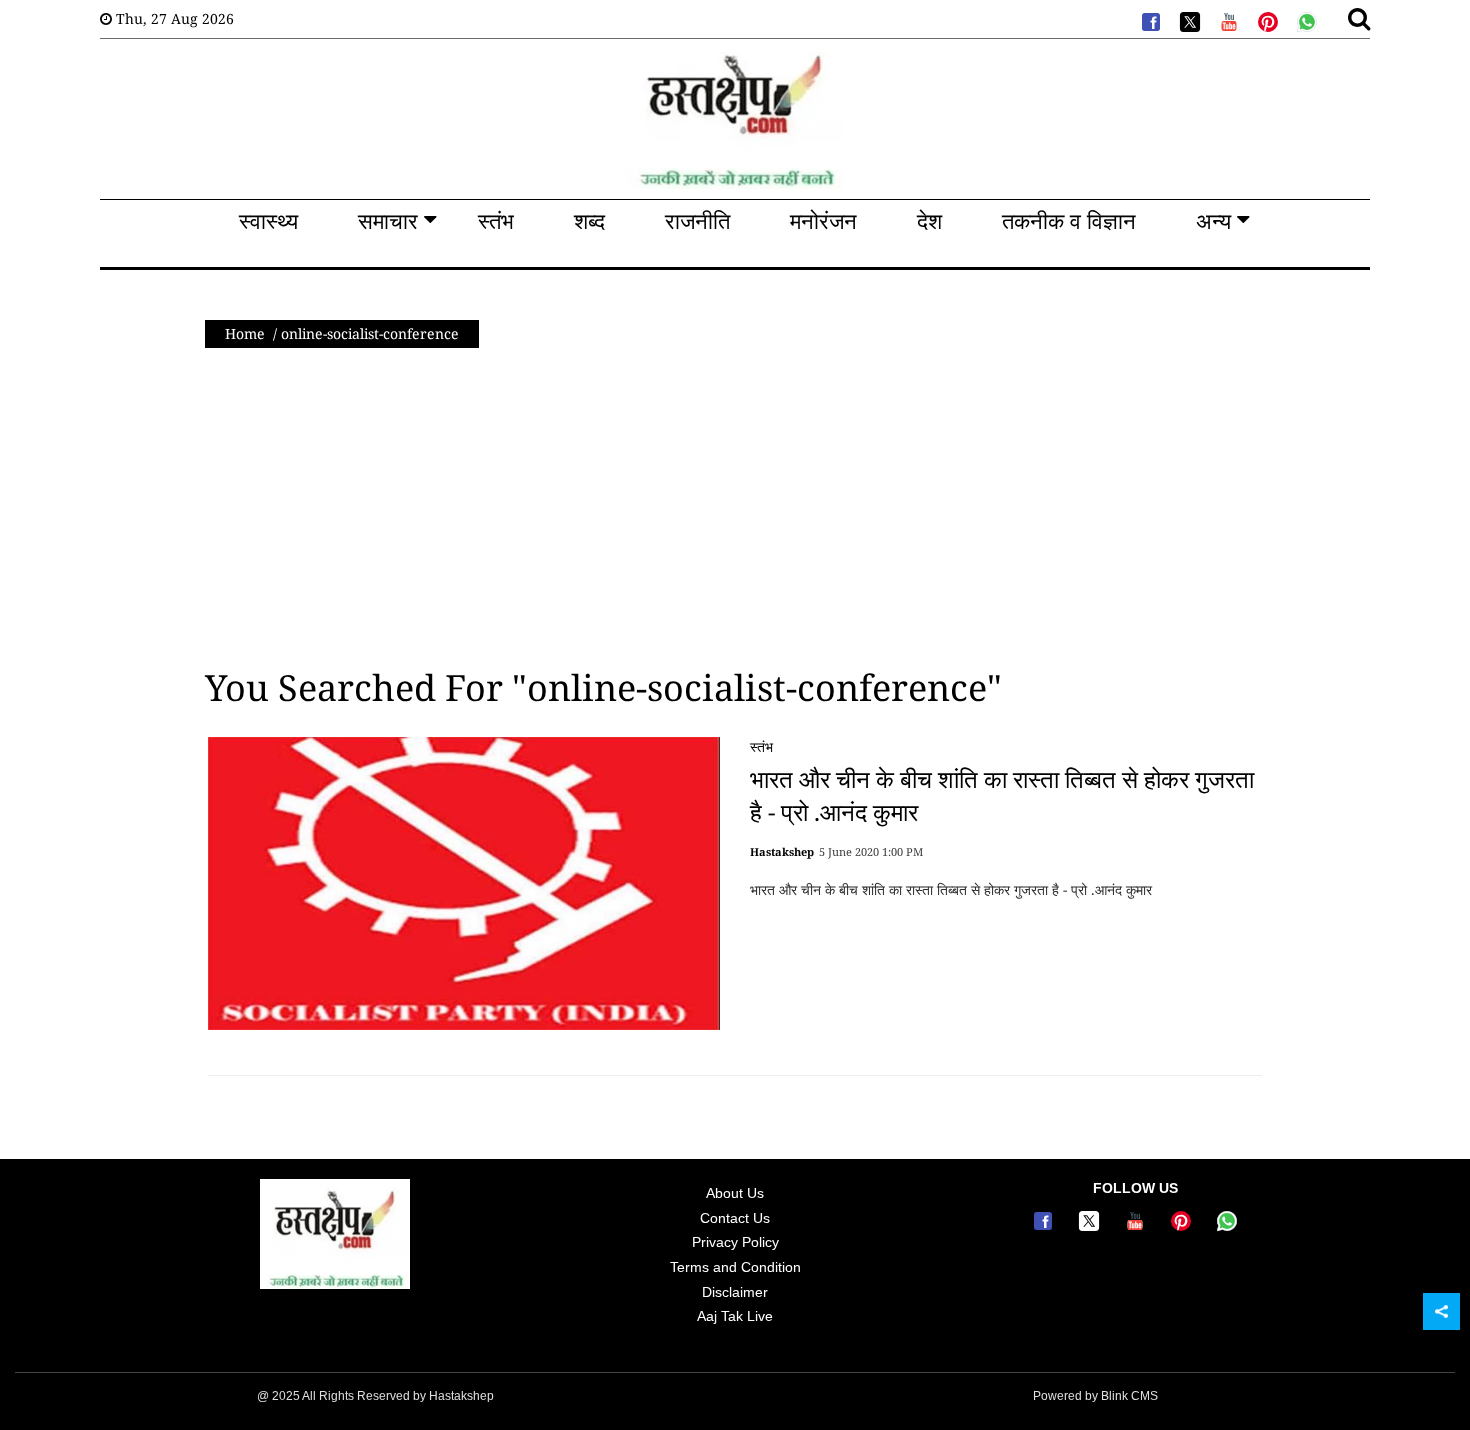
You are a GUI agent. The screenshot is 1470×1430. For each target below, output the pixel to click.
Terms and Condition (735, 1267)
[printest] (1266, 20)
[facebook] (1149, 20)
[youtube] (1227, 20)
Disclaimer (735, 1292)
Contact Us (735, 1218)
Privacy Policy (735, 1242)
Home (245, 333)
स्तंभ (761, 746)
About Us (735, 1193)
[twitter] (1188, 20)
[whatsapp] (1305, 20)
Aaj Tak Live (735, 1316)
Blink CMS (1129, 1396)
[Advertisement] (735, 508)
